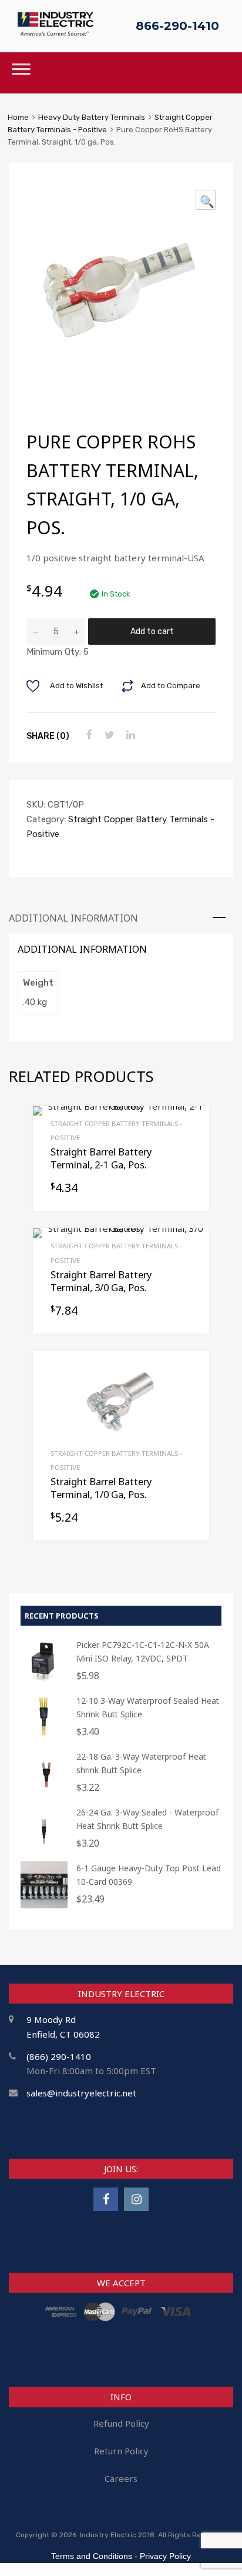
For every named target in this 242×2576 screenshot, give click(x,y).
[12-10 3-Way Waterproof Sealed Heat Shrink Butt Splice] (44, 1738)
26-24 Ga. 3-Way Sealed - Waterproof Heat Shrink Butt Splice (147, 1819)
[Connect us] (106, 2199)
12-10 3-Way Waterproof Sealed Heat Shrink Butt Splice (148, 1707)
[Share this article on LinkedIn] (129, 735)
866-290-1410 (177, 26)
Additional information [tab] (73, 918)
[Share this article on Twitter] (108, 735)
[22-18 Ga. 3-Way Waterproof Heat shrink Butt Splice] (44, 1793)
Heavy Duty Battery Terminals (92, 117)
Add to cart (152, 631)
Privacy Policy (165, 2556)
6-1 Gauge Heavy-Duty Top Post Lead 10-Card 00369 (149, 1875)
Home (18, 117)
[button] (206, 200)
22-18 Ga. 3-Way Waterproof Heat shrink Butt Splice (141, 1763)
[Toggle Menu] (21, 73)
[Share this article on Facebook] (87, 735)
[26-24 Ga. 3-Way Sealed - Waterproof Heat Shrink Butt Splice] (44, 1849)
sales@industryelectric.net (81, 2093)
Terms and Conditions (92, 2556)
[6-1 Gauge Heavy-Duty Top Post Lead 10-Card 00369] (44, 1905)
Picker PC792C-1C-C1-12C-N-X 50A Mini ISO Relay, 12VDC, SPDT (143, 1652)
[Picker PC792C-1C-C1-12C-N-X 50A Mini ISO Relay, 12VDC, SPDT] (44, 1682)
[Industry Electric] (56, 33)
